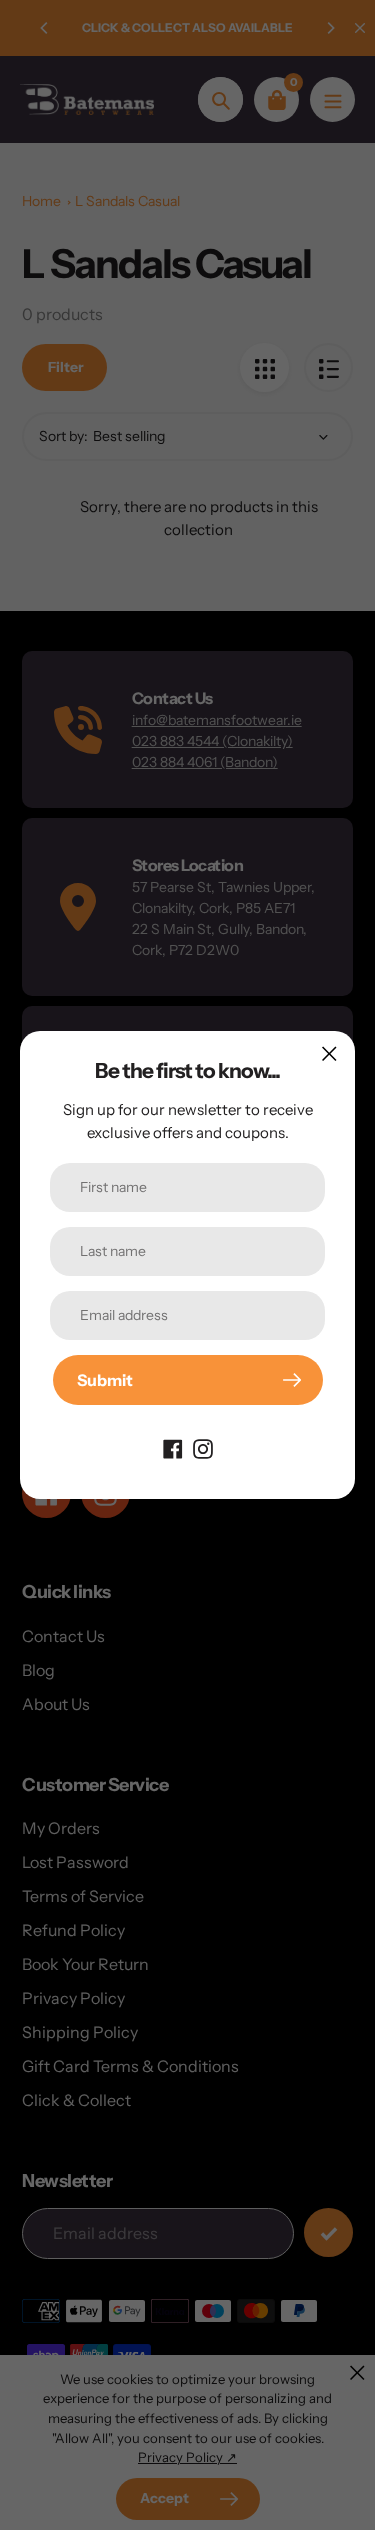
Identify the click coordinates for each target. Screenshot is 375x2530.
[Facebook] (173, 1447)
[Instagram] (203, 1447)
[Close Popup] (329, 1053)
